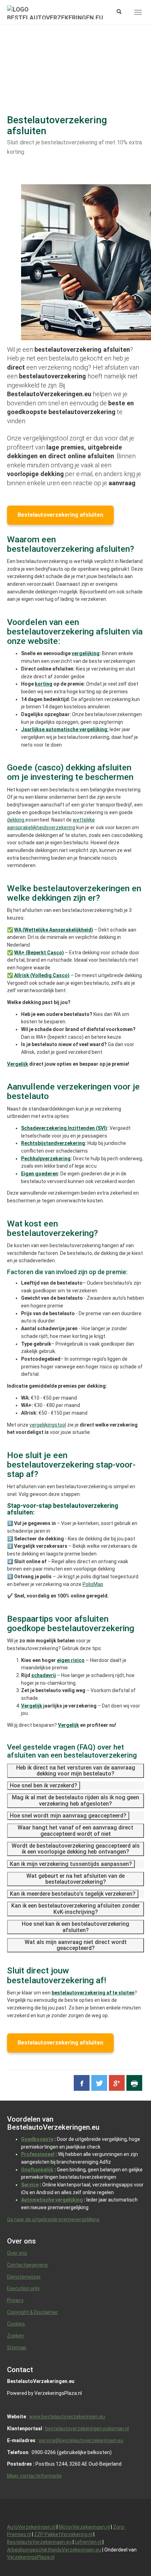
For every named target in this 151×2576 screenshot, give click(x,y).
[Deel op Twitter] (99, 2083)
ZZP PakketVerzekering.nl (63, 2534)
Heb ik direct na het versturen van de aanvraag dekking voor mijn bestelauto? (76, 1771)
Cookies (16, 2324)
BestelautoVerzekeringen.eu (39, 2542)
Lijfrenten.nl (89, 2542)
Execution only (23, 2288)
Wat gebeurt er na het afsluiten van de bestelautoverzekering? (75, 1879)
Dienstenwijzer (24, 2277)
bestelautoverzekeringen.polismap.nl (87, 2429)
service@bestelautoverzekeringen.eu (81, 2440)
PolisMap (93, 1584)
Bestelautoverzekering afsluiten (60, 515)
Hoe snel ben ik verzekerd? (44, 1785)
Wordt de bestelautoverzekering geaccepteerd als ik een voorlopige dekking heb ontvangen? (76, 1849)
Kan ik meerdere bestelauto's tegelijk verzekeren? (73, 1894)
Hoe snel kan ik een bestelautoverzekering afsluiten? (75, 1927)
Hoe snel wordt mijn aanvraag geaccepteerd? (68, 1816)
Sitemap (17, 2348)
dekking (16, 820)
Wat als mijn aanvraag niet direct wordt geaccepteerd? (76, 1945)
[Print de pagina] (134, 2083)
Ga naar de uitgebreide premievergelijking (53, 2219)
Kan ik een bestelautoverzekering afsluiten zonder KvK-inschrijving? (75, 1909)
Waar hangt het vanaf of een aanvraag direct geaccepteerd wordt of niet (75, 1831)
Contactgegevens (27, 2265)
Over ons (17, 2253)
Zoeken (15, 2336)
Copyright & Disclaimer (32, 2312)
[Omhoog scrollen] (130, 2555)
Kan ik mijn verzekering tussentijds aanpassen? (71, 1864)
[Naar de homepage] (55, 12)
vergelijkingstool (48, 1425)
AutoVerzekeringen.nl (31, 2527)
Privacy (15, 2300)
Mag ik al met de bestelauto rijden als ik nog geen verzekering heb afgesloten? (75, 1801)
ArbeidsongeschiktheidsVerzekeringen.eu (54, 2550)
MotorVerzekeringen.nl (84, 2527)
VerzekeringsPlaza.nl (31, 2557)
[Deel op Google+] (117, 2083)
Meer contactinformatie (34, 2476)
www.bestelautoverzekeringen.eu (67, 2417)
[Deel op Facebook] (82, 2083)
